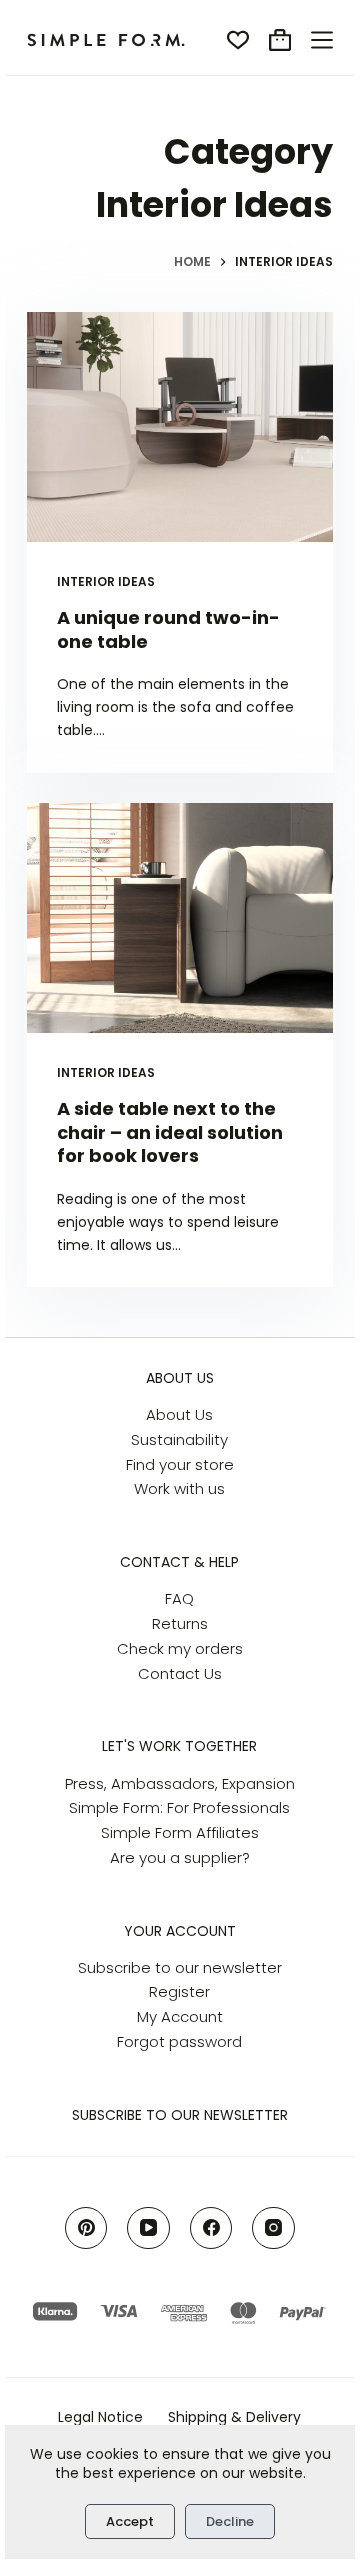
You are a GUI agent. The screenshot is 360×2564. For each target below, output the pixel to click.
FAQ (179, 1598)
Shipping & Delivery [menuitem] (234, 2417)
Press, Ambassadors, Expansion (180, 1783)
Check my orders (180, 1648)
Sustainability (179, 1439)
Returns (180, 1623)
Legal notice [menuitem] (100, 2417)
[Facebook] (211, 2228)
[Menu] (322, 40)
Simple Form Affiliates (180, 1832)
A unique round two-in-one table (168, 629)
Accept (130, 2521)
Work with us (179, 1488)
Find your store (180, 1464)
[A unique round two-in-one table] (180, 427)
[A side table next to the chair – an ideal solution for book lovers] (180, 918)
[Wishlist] (238, 40)
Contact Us (180, 1673)
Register (179, 1991)
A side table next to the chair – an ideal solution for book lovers (170, 1132)
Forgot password (179, 2041)
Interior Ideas (106, 581)
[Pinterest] (86, 2228)
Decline (230, 2521)
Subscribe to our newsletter (180, 1967)
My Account (180, 2016)
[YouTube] (148, 2228)
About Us (179, 1414)
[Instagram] (273, 2228)
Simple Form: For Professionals (179, 1807)
